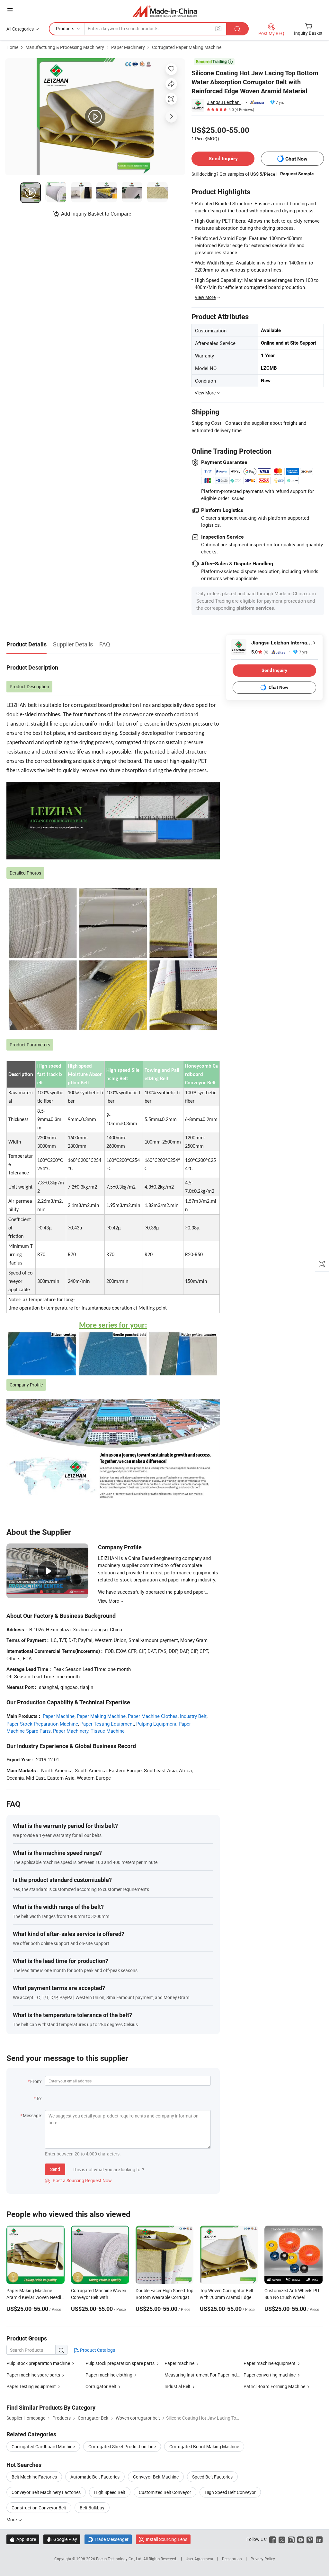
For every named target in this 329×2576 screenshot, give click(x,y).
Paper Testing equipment (31, 2386)
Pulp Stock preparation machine (38, 2363)
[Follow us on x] (282, 2539)
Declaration (232, 2559)
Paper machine (179, 2363)
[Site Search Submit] (237, 29)
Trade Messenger (108, 2539)
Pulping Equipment (156, 1724)
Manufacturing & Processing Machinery (65, 47)
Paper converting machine (270, 2375)
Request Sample (297, 174)
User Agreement (200, 2559)
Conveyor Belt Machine (156, 2477)
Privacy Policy (263, 2559)
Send (55, 2169)
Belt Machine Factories (34, 2477)
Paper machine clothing (109, 2375)
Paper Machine (59, 1716)
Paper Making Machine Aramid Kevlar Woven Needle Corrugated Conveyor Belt (35, 2297)
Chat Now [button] (296, 159)
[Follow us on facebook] (273, 2539)
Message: (32, 2115)
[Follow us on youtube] (301, 2539)
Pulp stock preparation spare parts (120, 2363)
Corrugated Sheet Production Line (122, 2446)
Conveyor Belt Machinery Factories (46, 2492)
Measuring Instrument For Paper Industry (206, 2375)
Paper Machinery (128, 47)
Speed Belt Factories (212, 2477)
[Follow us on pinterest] (310, 2539)
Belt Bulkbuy (92, 2508)
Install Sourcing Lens (167, 2539)
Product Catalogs (97, 2350)
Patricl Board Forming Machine (274, 2386)
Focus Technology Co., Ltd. (120, 2559)
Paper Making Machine (101, 1716)
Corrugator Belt (101, 2386)
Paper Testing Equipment (107, 1724)
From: (36, 2081)
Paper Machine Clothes (153, 1716)
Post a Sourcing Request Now (78, 2180)
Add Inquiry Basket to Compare (96, 214)
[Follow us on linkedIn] (319, 2539)
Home (12, 47)
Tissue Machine (108, 1731)
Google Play (62, 2539)
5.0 (260, 652)
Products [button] (65, 28)
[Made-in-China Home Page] (165, 11)
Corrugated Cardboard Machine (43, 2446)
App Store (23, 2539)
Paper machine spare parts (33, 2375)
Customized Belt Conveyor (165, 2492)
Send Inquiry (223, 158)
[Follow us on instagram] (291, 2539)
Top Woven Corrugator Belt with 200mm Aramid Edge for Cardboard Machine (227, 2297)
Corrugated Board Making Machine (204, 2446)
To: (39, 2098)
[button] (10, 10)
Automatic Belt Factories (95, 2477)
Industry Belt (193, 1716)
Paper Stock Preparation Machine (42, 1724)
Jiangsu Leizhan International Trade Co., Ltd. (225, 102)
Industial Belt (178, 2386)
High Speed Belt (110, 2492)
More (12, 2520)
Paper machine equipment (270, 2363)
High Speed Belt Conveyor (230, 2492)
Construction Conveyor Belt (39, 2508)
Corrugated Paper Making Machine (187, 47)
